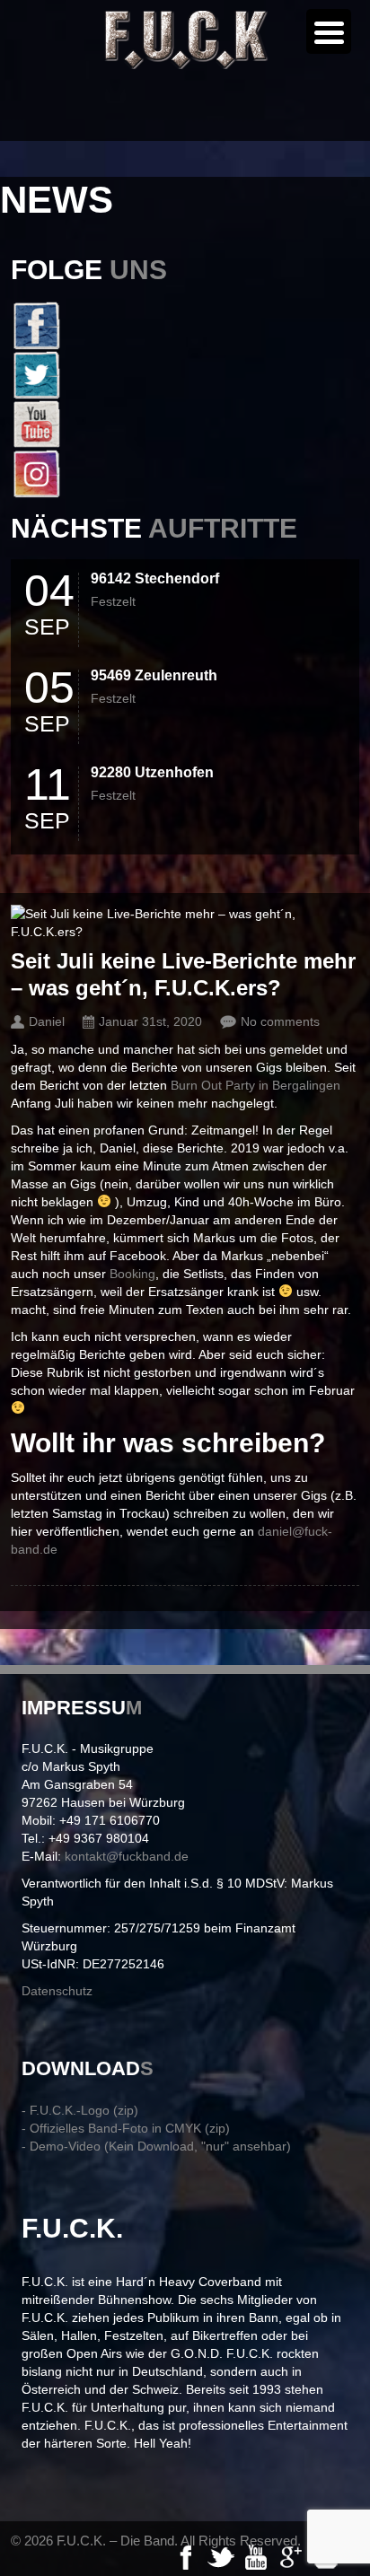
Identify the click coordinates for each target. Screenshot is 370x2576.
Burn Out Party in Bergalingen (255, 1085)
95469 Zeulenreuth (154, 675)
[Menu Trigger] (329, 31)
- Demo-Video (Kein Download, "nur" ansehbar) (156, 2146)
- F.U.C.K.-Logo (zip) (80, 2110)
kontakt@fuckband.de (127, 1856)
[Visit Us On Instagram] (185, 473)
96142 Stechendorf (155, 578)
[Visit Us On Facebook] (185, 325)
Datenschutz (57, 1991)
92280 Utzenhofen (152, 772)
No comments (280, 1021)
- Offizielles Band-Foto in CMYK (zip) (126, 2128)
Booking (132, 1274)
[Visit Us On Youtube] (185, 424)
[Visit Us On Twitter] (185, 375)
